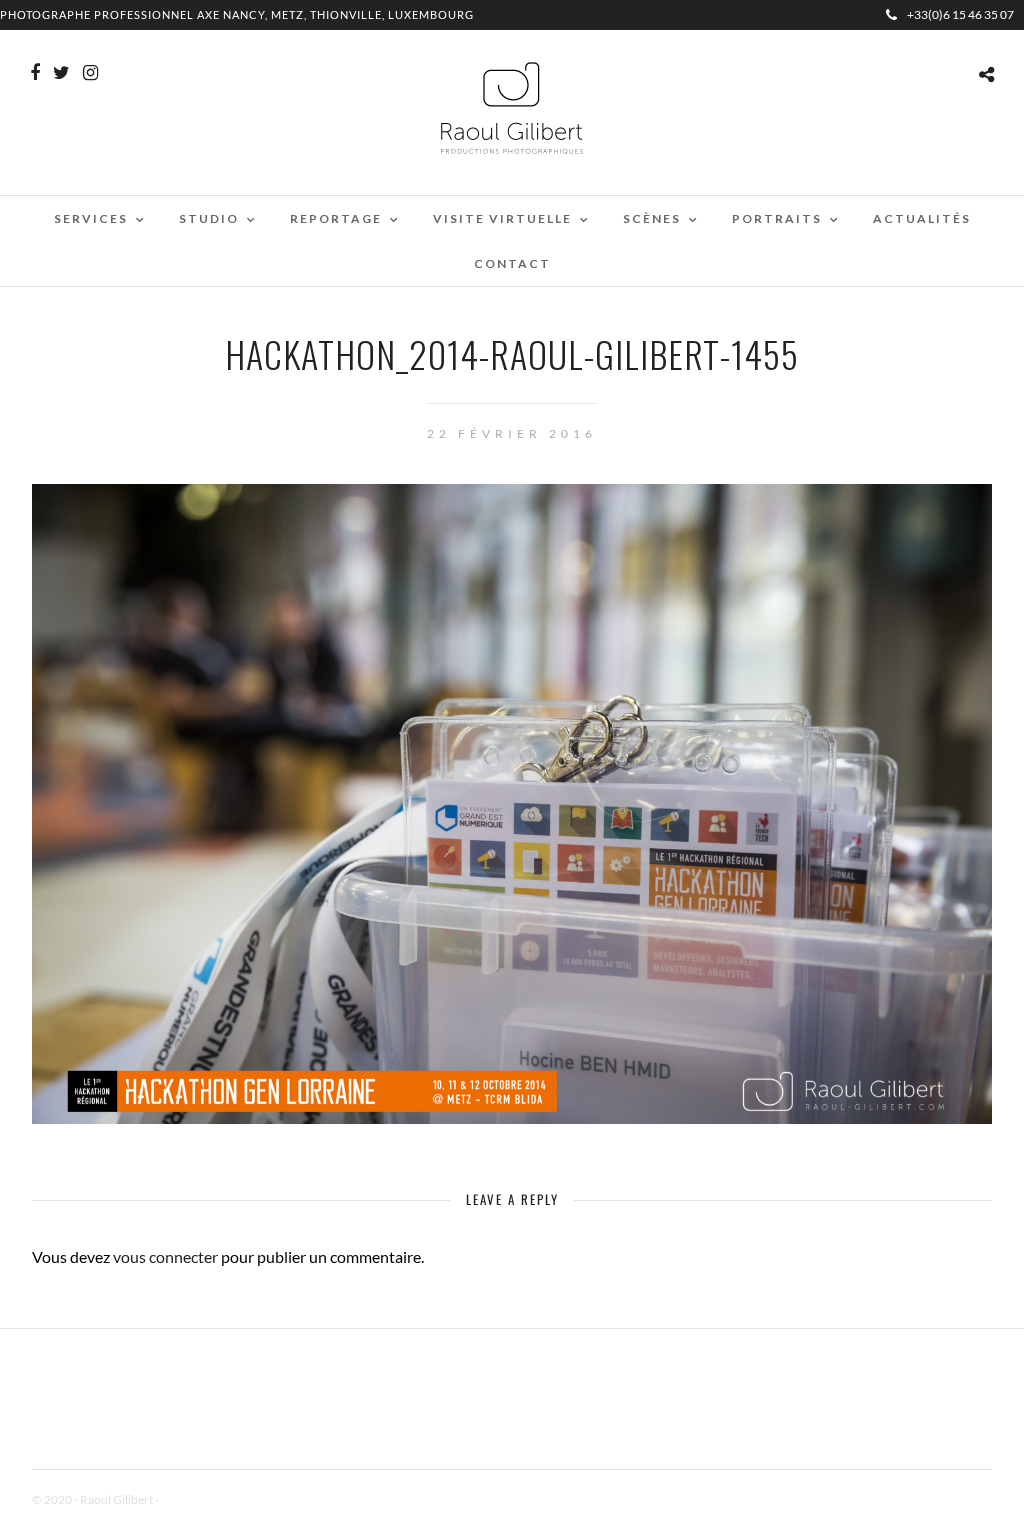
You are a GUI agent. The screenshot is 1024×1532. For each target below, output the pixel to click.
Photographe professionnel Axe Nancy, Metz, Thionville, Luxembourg (237, 14)
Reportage (336, 218)
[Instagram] (90, 73)
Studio (209, 218)
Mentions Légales (206, 1499)
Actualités (922, 218)
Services (91, 218)
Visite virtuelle (502, 218)
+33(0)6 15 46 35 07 (960, 14)
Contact (512, 263)
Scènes (652, 218)
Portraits (777, 218)
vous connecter (165, 1256)
